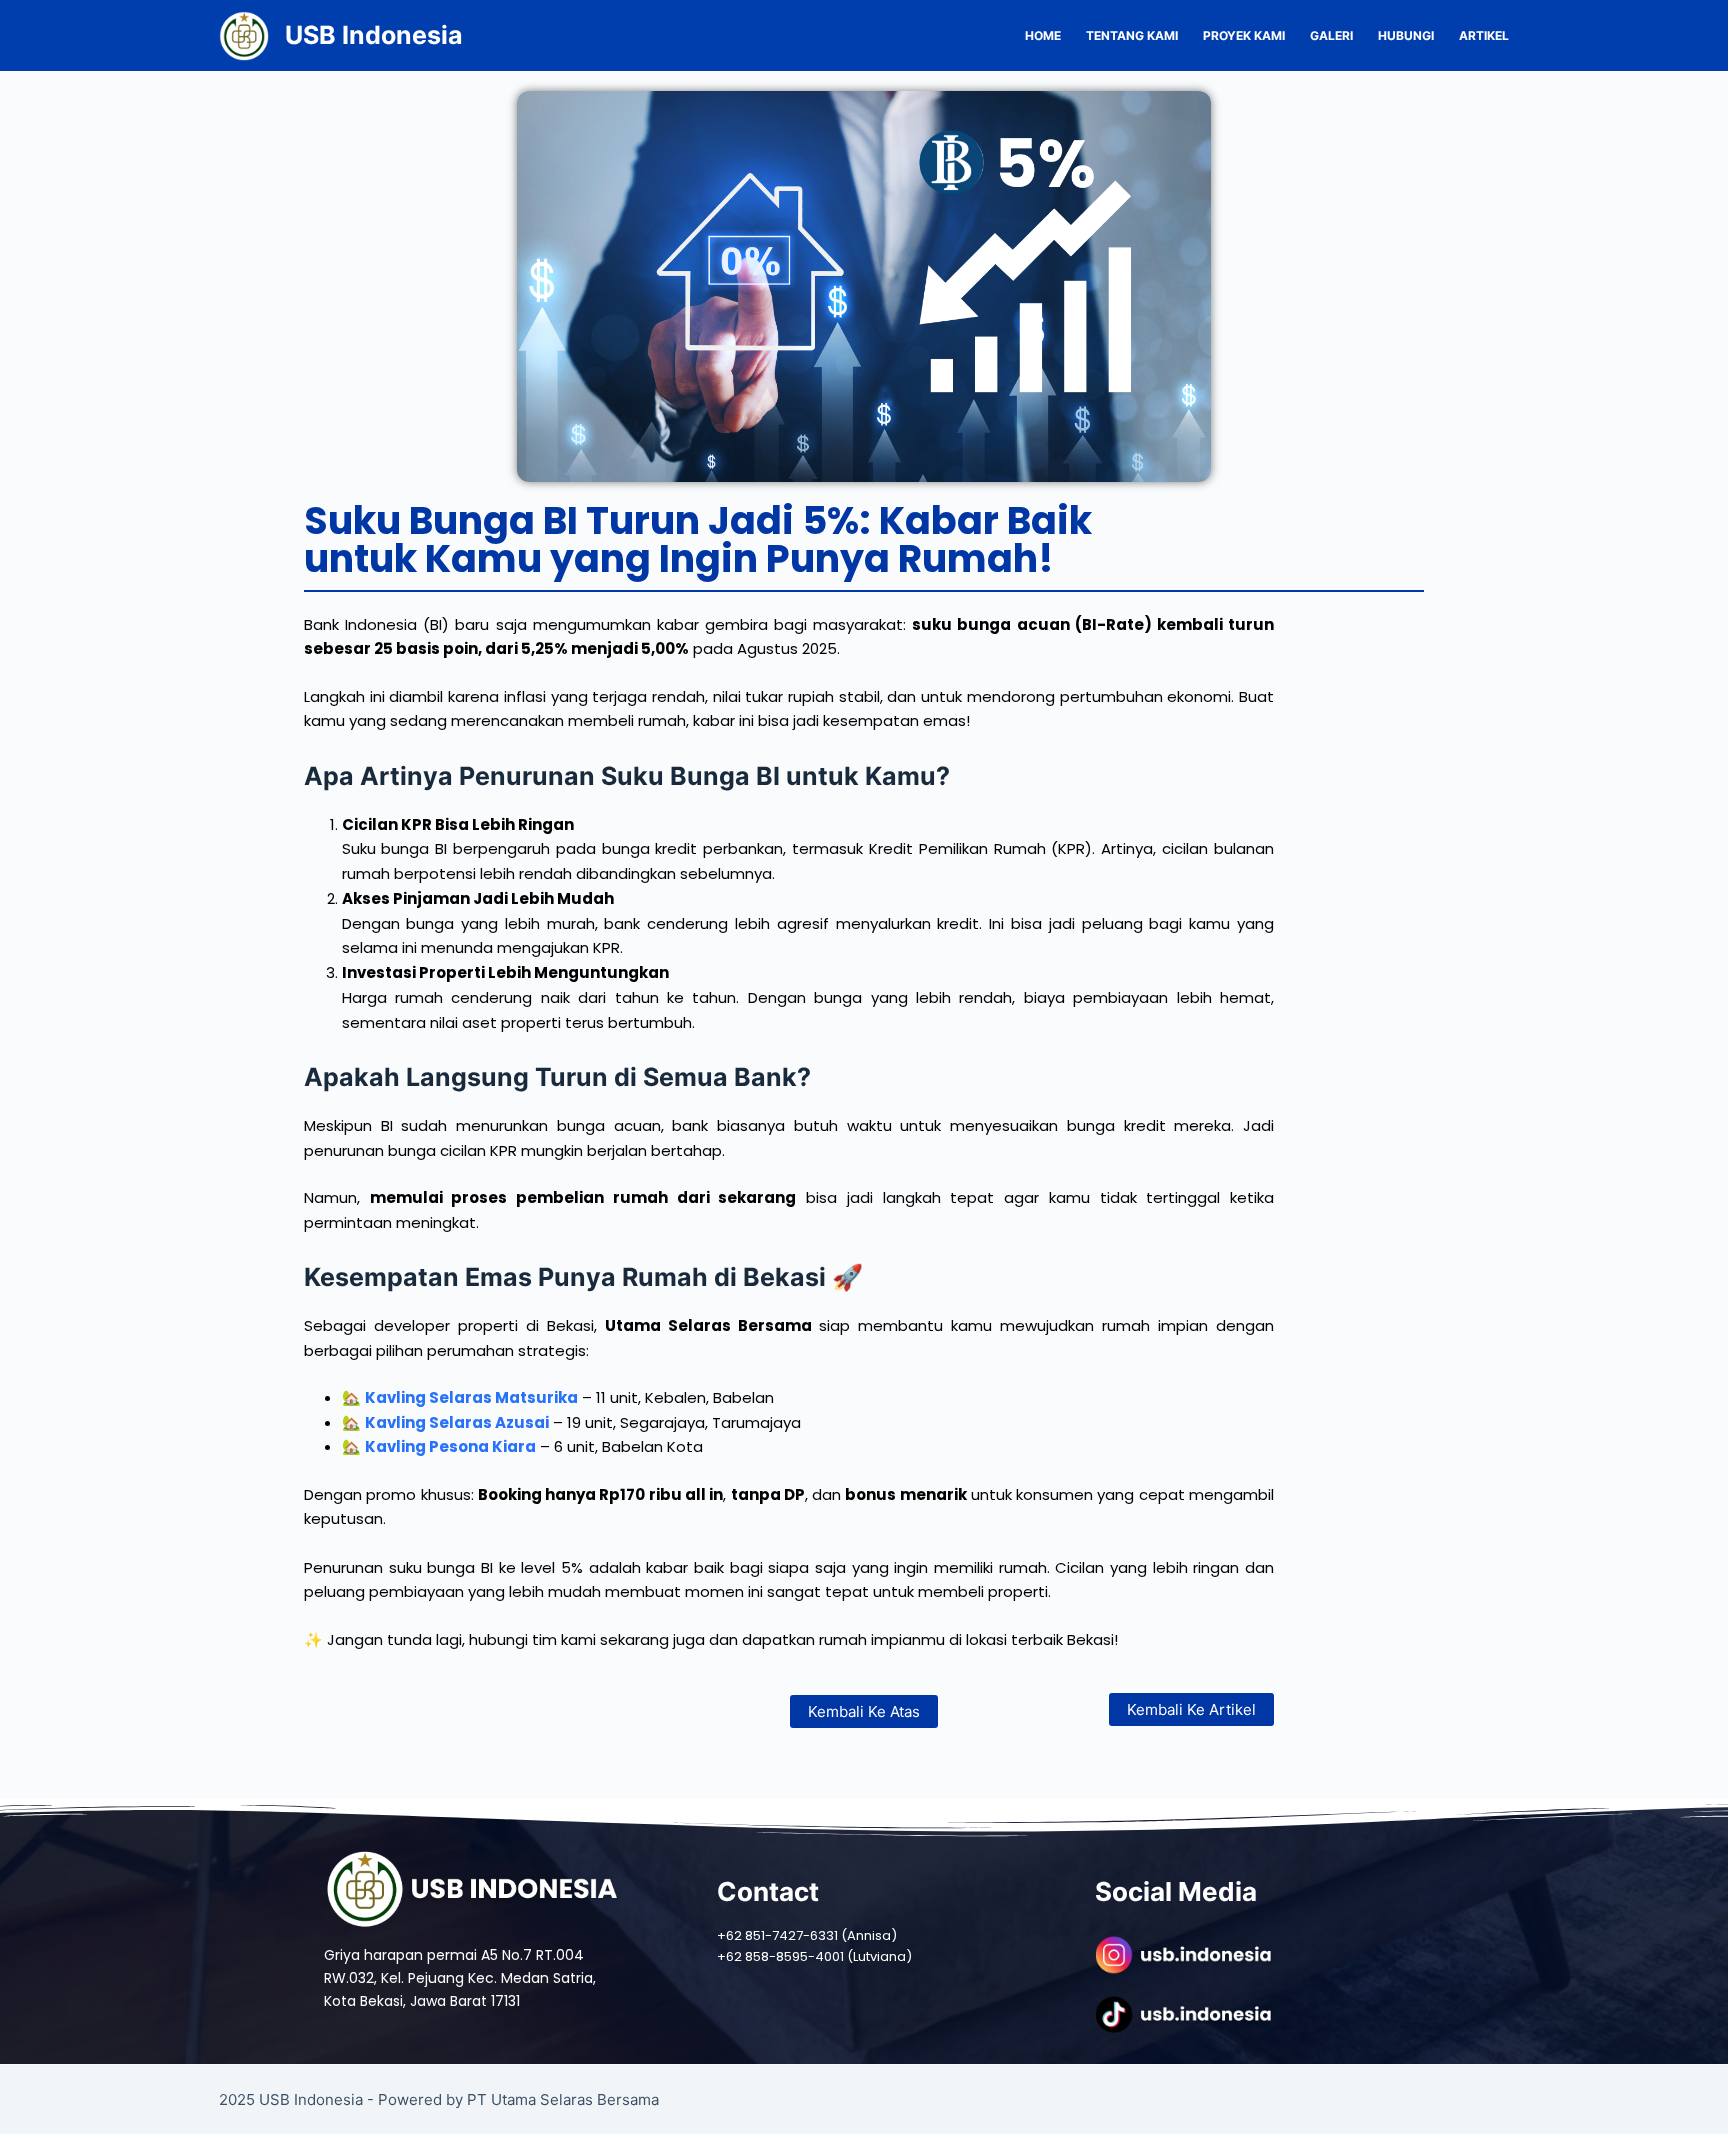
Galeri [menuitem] (1331, 35)
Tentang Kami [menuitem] (1132, 35)
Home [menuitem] (1043, 35)
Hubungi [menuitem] (1406, 35)
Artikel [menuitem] (1484, 35)
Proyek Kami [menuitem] (1244, 35)
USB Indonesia (374, 35)
